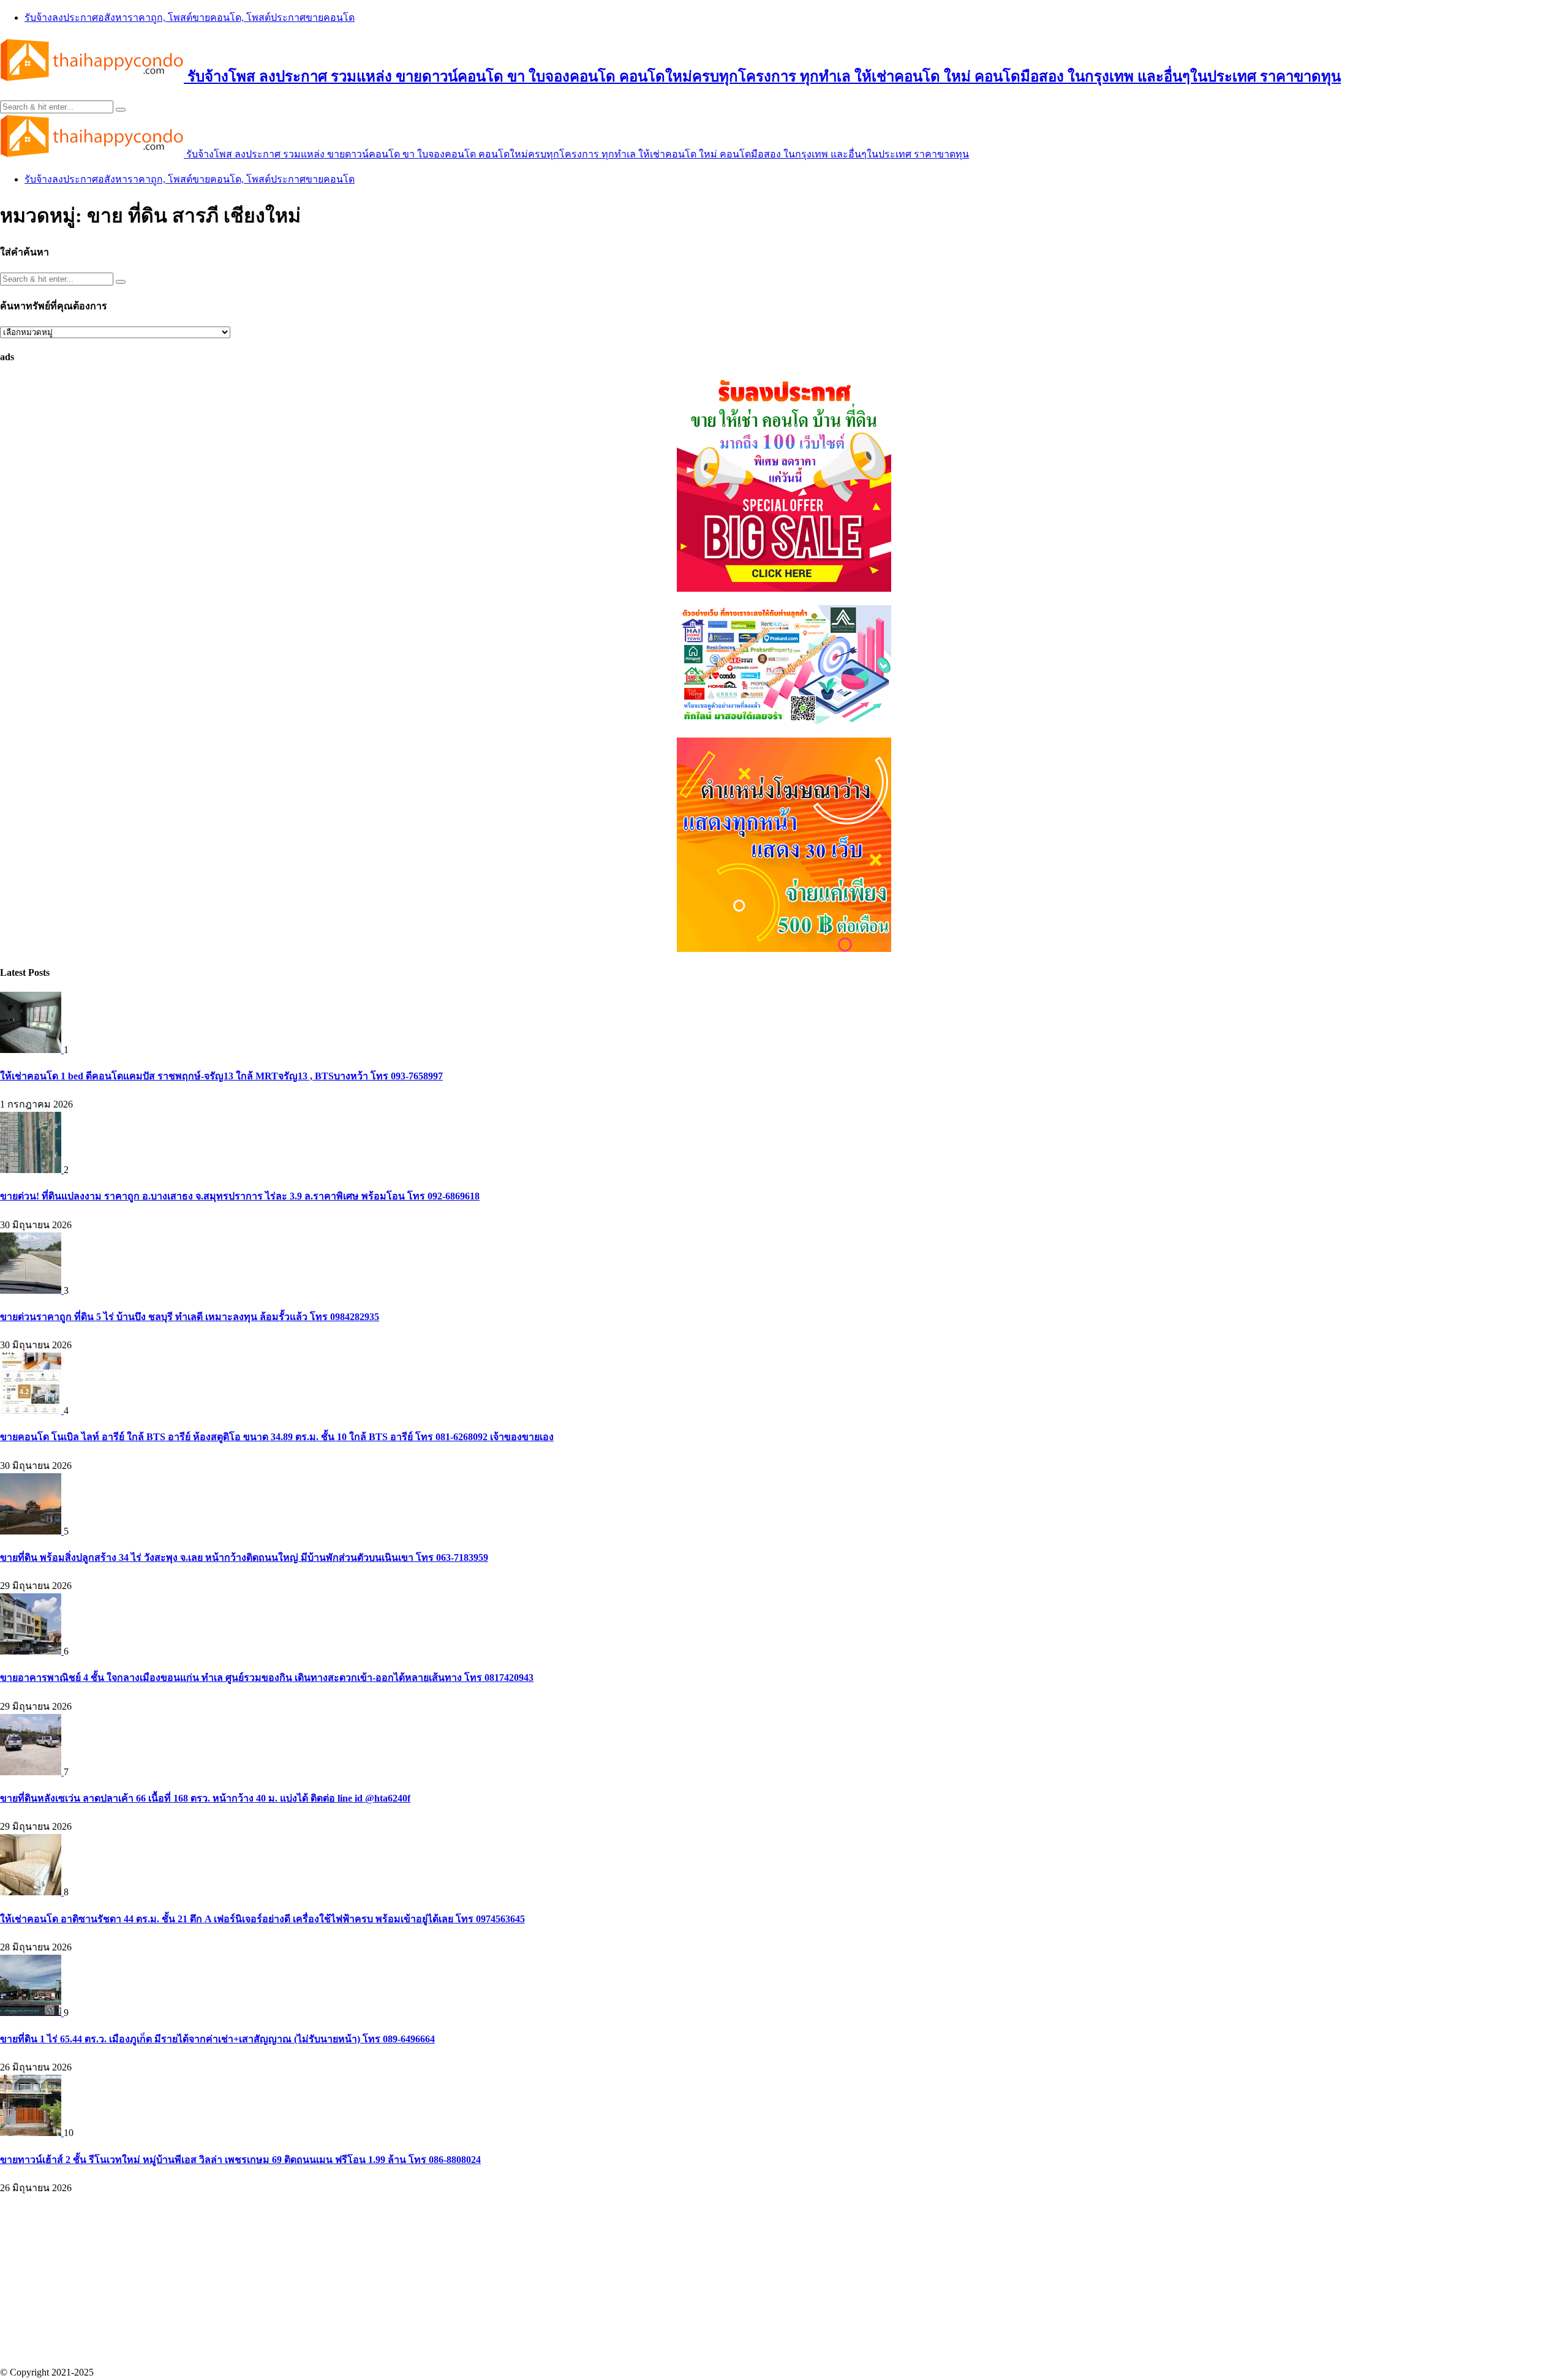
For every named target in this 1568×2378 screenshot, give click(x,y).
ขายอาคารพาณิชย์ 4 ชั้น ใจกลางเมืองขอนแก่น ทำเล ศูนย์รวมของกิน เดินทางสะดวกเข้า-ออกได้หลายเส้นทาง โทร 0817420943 (267, 1678)
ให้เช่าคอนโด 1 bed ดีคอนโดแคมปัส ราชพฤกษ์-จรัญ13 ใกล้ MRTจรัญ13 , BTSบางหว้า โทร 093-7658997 (221, 1076)
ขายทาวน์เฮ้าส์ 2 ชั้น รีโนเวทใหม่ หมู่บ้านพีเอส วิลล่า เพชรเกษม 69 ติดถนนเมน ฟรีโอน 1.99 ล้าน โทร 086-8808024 (240, 2160)
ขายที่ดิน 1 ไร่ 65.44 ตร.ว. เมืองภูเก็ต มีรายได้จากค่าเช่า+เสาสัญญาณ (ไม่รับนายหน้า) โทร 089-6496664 (217, 2039)
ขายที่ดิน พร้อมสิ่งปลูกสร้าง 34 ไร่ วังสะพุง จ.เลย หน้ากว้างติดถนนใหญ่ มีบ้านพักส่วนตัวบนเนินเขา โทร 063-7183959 (244, 1557)
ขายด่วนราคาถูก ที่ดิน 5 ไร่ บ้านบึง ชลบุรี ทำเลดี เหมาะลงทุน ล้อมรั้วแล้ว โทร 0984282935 (190, 1317)
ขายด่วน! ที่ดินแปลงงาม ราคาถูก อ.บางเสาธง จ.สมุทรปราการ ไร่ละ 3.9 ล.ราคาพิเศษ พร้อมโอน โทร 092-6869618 (240, 1196)
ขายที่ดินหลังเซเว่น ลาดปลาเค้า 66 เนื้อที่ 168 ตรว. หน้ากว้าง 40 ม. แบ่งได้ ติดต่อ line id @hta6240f (205, 1798)
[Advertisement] (367, 2281)
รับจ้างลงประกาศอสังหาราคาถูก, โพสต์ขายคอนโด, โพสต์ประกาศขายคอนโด (190, 17)
